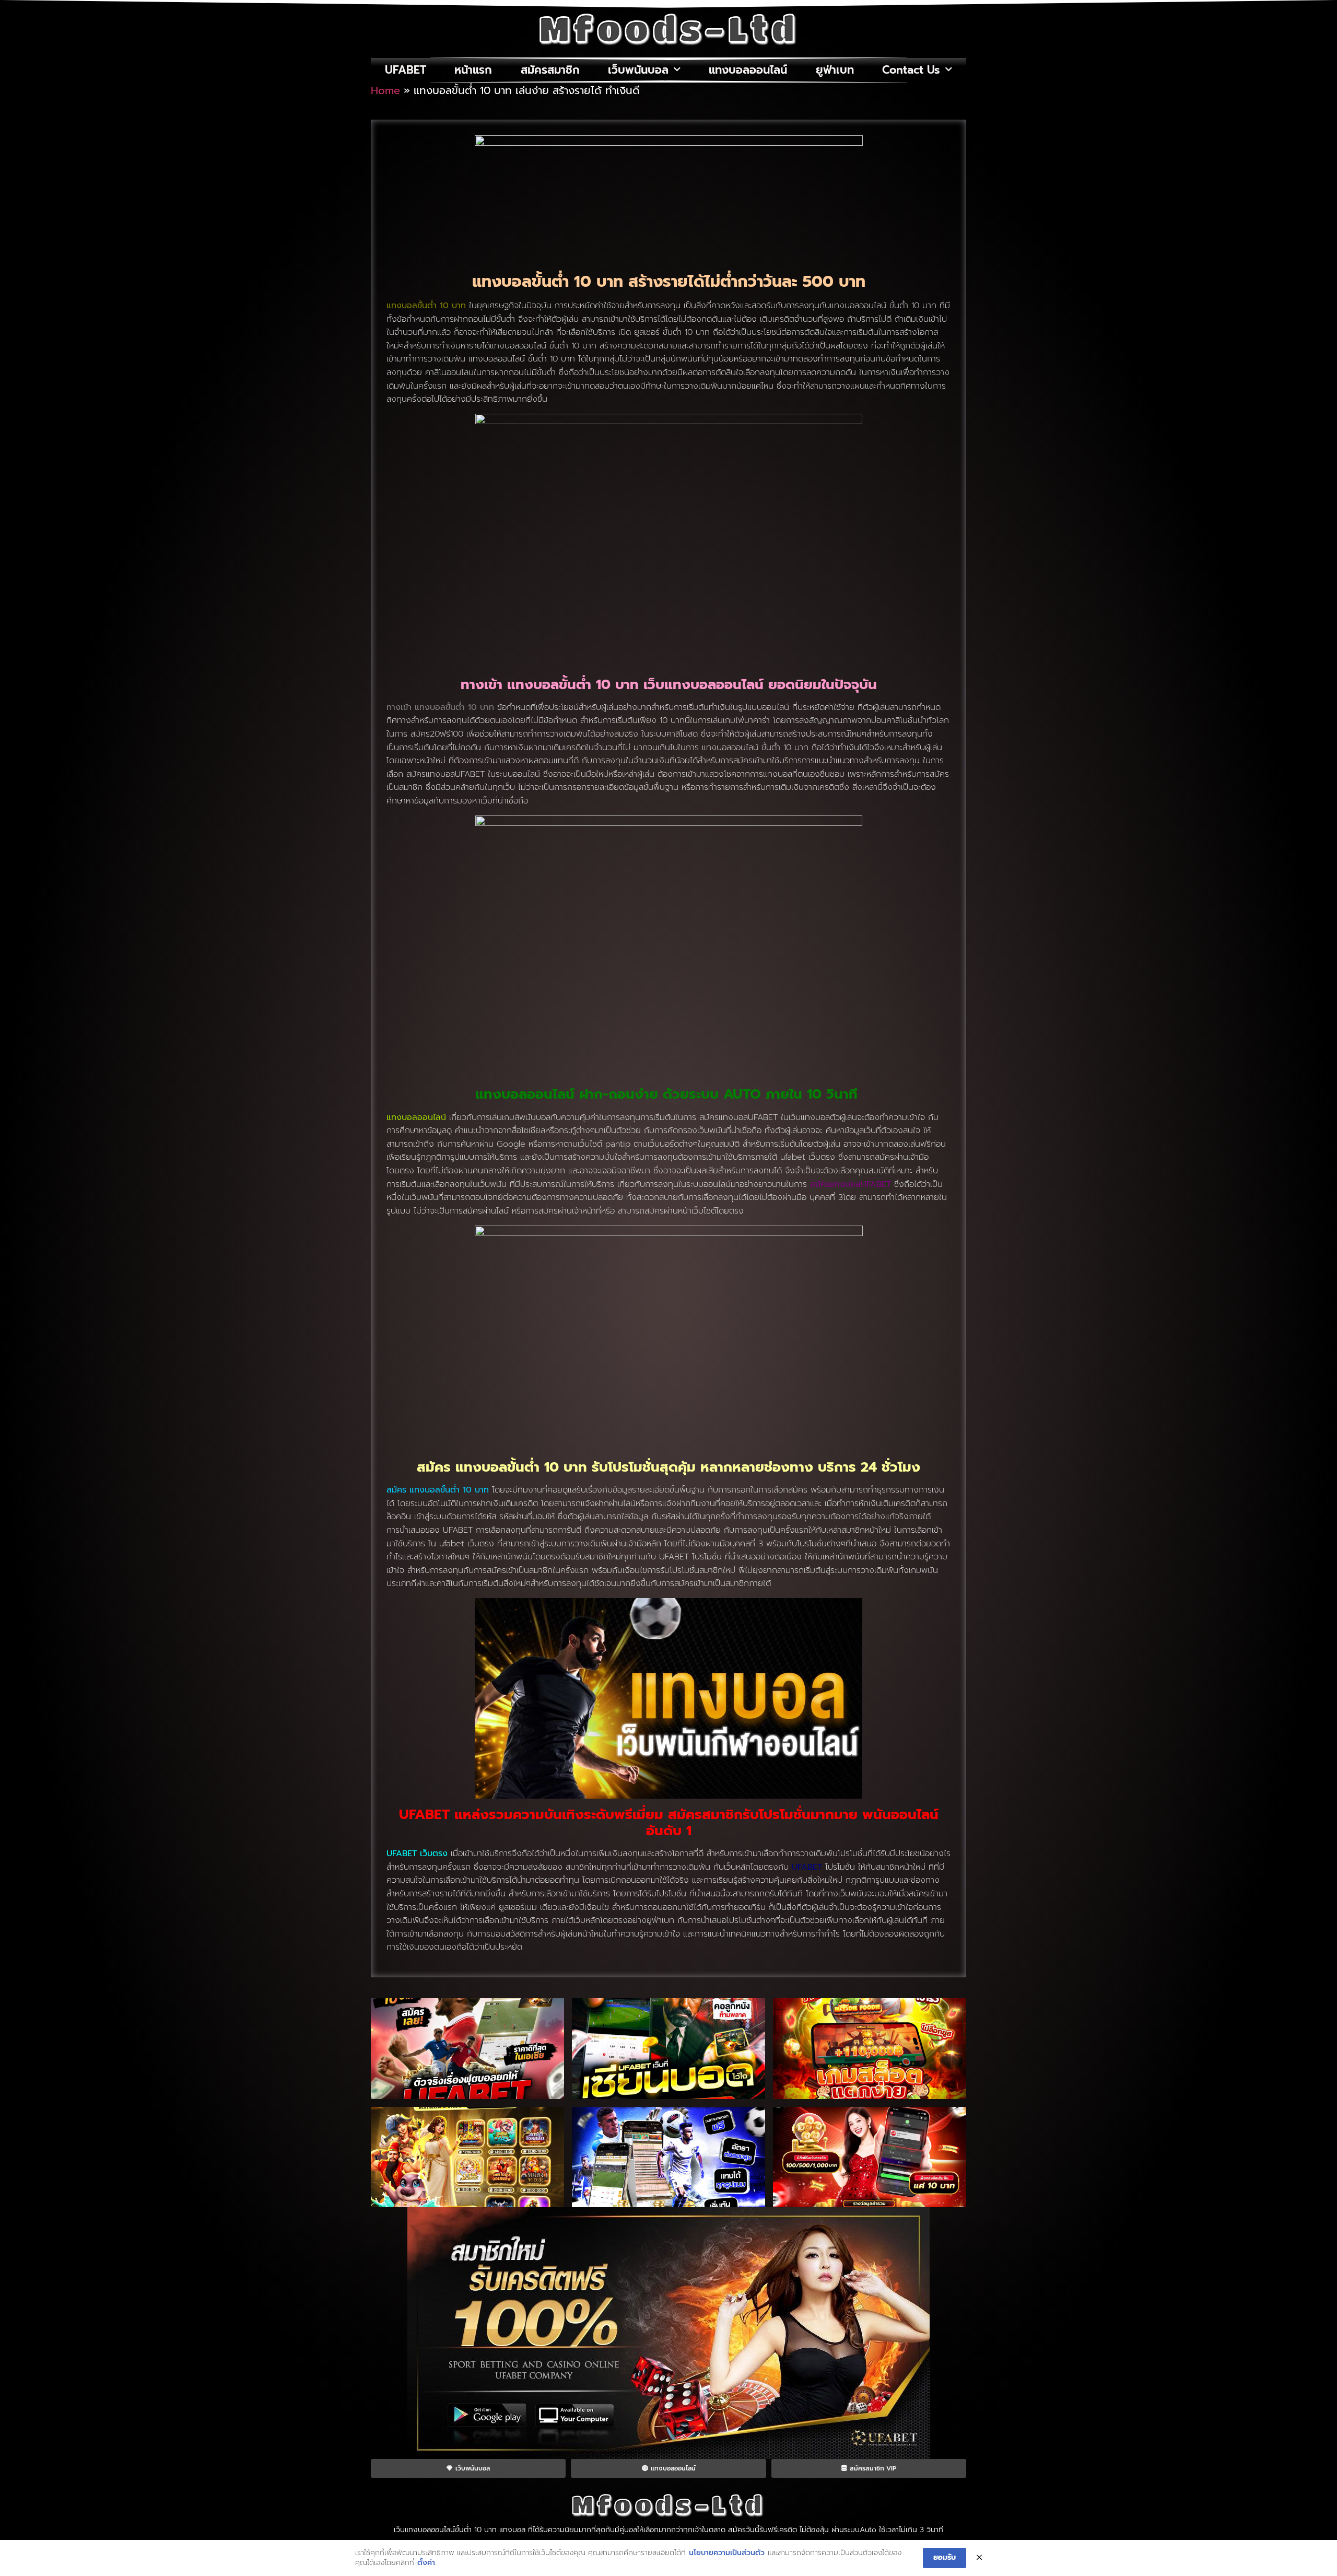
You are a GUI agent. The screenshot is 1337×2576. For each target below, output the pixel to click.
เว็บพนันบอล (638, 70)
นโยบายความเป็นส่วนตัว (727, 2553)
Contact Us (911, 70)
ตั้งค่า (426, 2563)
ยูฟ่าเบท (835, 70)
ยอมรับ (945, 2557)
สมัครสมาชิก (550, 70)
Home (385, 90)
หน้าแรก (473, 70)
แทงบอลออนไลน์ (748, 70)
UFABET (406, 70)
